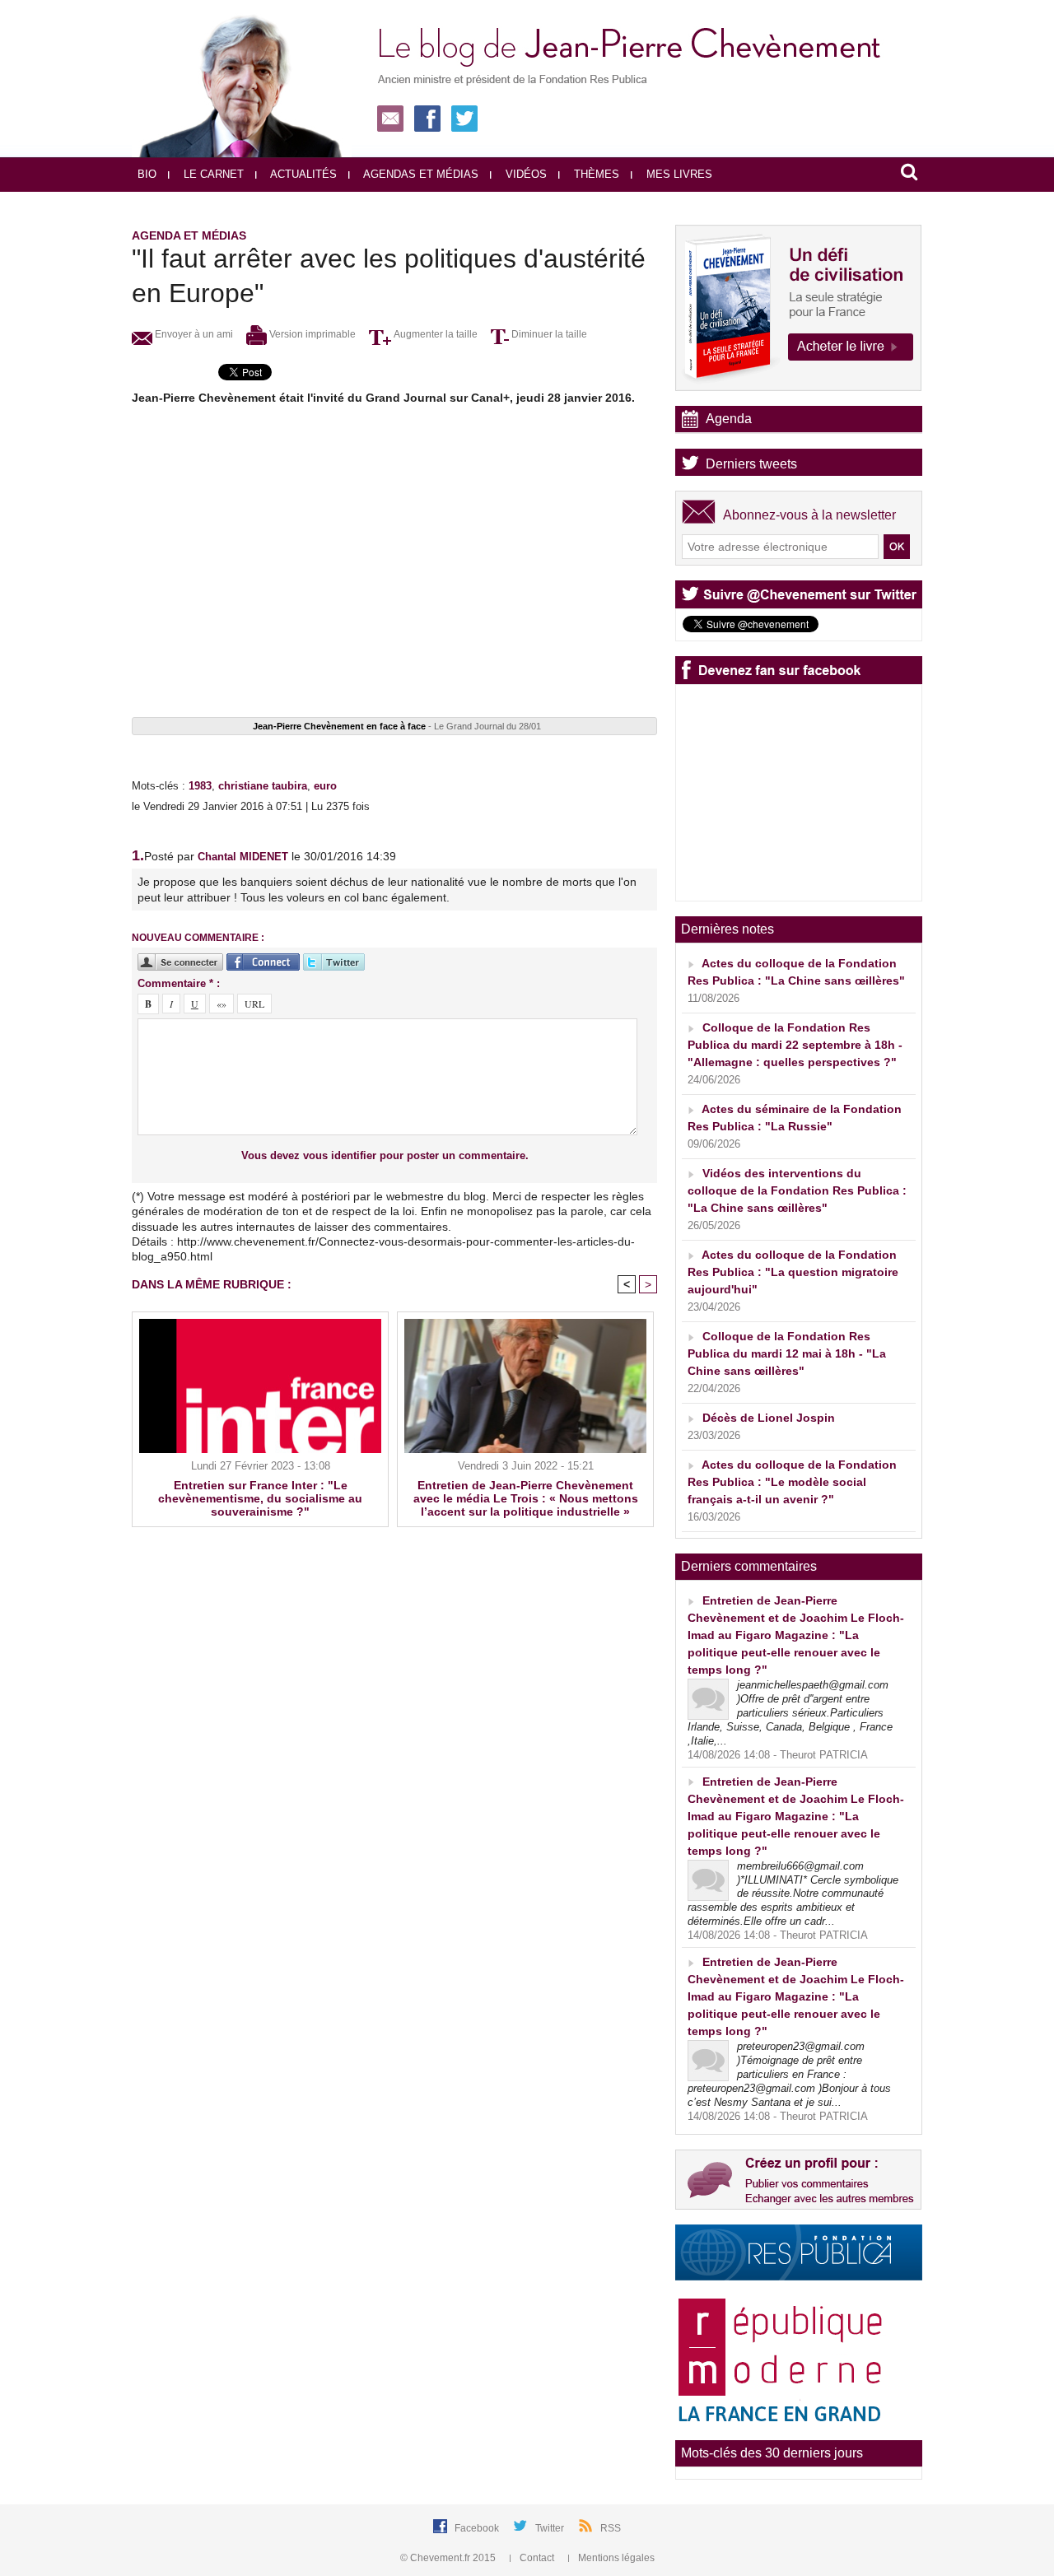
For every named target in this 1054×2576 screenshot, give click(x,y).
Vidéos (525, 174)
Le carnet (212, 174)
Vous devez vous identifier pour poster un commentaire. (385, 1155)
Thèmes (595, 174)
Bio (147, 174)
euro (325, 786)
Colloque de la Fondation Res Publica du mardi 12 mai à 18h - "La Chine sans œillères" (787, 1353)
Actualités (302, 174)
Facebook (478, 2528)
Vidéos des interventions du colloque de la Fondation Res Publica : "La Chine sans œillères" (797, 1190)
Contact (537, 2558)
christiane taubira (263, 786)
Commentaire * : (179, 983)
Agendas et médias (420, 174)
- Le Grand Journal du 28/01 (397, 726)
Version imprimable (311, 334)
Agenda (729, 419)
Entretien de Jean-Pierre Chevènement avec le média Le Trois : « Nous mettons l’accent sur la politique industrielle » (526, 1498)
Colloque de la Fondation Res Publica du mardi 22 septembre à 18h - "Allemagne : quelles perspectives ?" (795, 1045)
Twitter (551, 2528)
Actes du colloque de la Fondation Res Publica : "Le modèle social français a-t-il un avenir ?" (792, 1482)
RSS (611, 2528)
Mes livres (678, 174)
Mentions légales (615, 2558)
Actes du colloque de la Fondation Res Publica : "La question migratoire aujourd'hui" (793, 1272)
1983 (200, 786)
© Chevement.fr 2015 (449, 2558)
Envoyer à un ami (193, 334)
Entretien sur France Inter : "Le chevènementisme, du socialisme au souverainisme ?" (260, 1498)
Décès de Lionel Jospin (769, 1418)
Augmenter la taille (434, 334)
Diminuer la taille (548, 334)
